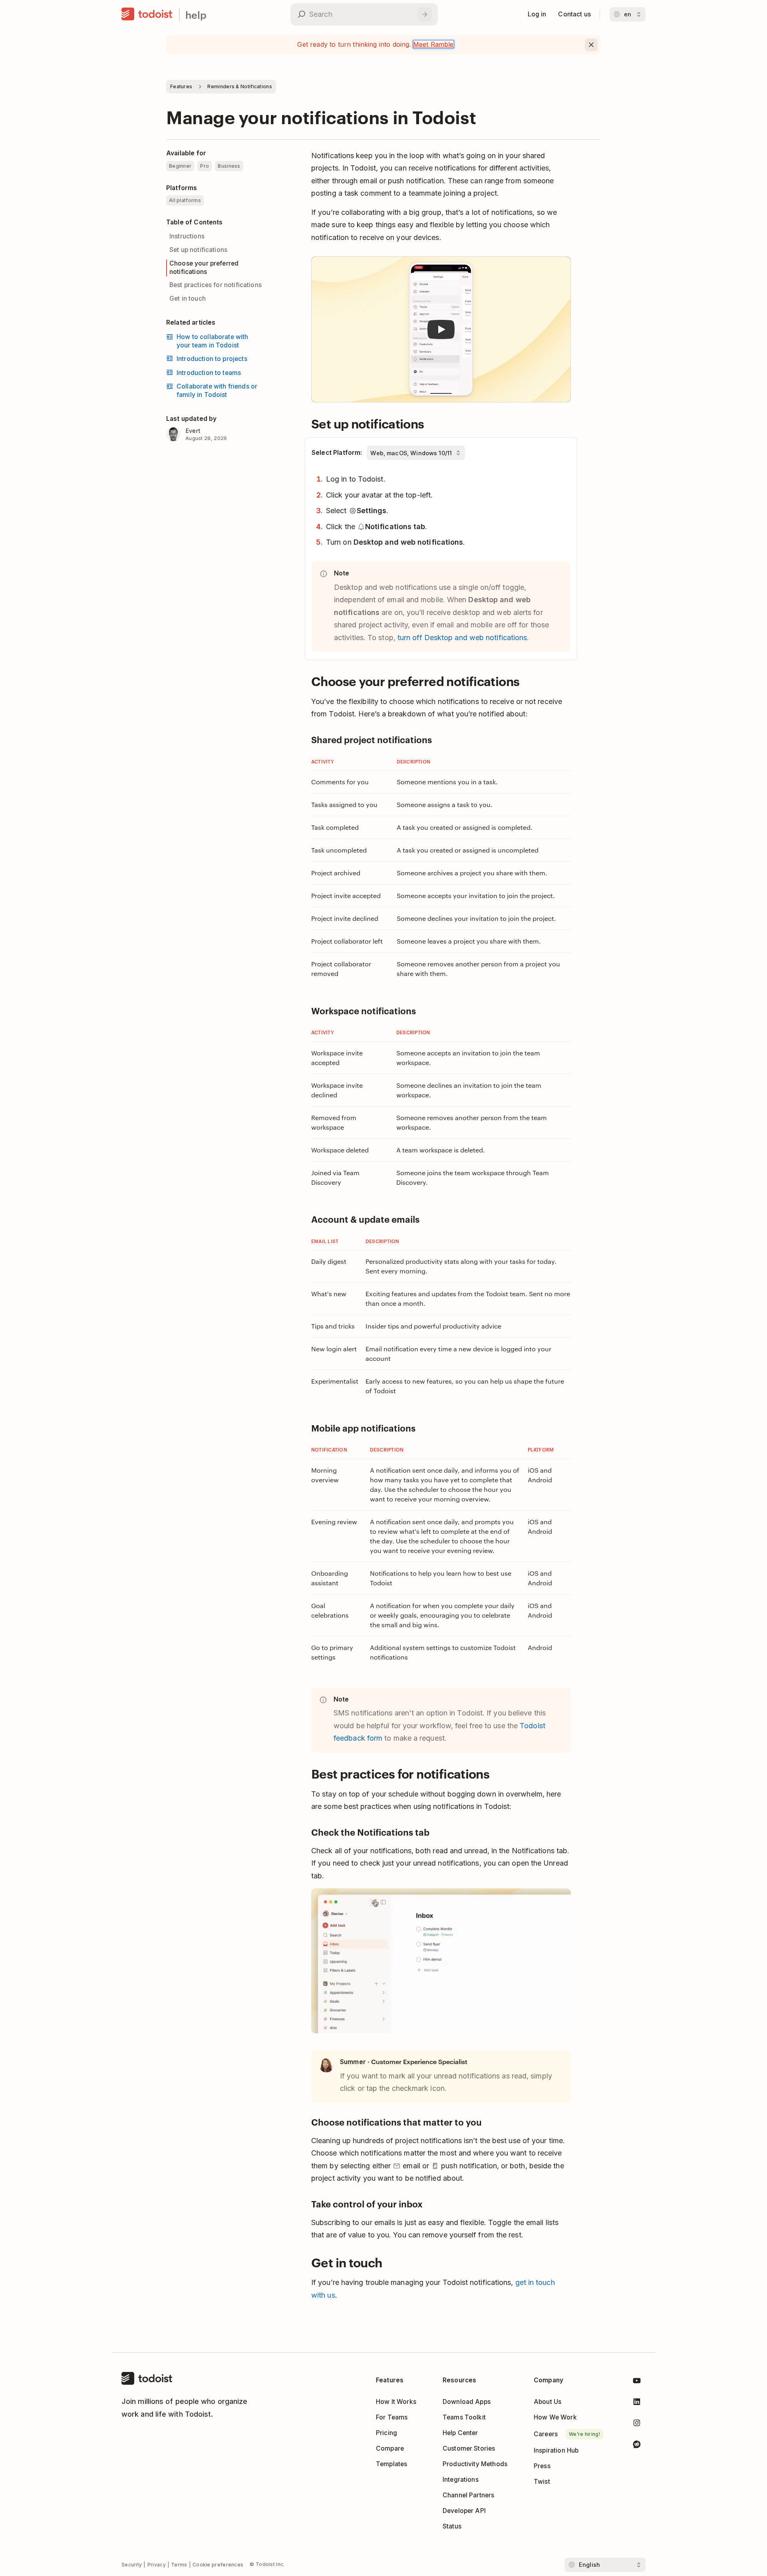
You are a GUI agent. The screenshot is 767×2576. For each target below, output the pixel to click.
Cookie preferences (218, 2565)
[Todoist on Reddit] (637, 2446)
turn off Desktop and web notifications (462, 638)
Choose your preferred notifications (204, 268)
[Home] (147, 14)
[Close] (591, 45)
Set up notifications (198, 250)
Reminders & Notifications (240, 86)
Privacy (157, 2565)
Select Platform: (337, 453)
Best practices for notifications (216, 285)
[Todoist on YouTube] (637, 2382)
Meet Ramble (433, 44)
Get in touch (188, 298)
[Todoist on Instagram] (637, 2424)
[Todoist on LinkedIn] (637, 2403)
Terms (179, 2565)
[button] (441, 330)
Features (181, 86)
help (196, 15)
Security (132, 2565)
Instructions (187, 236)
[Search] (425, 14)
